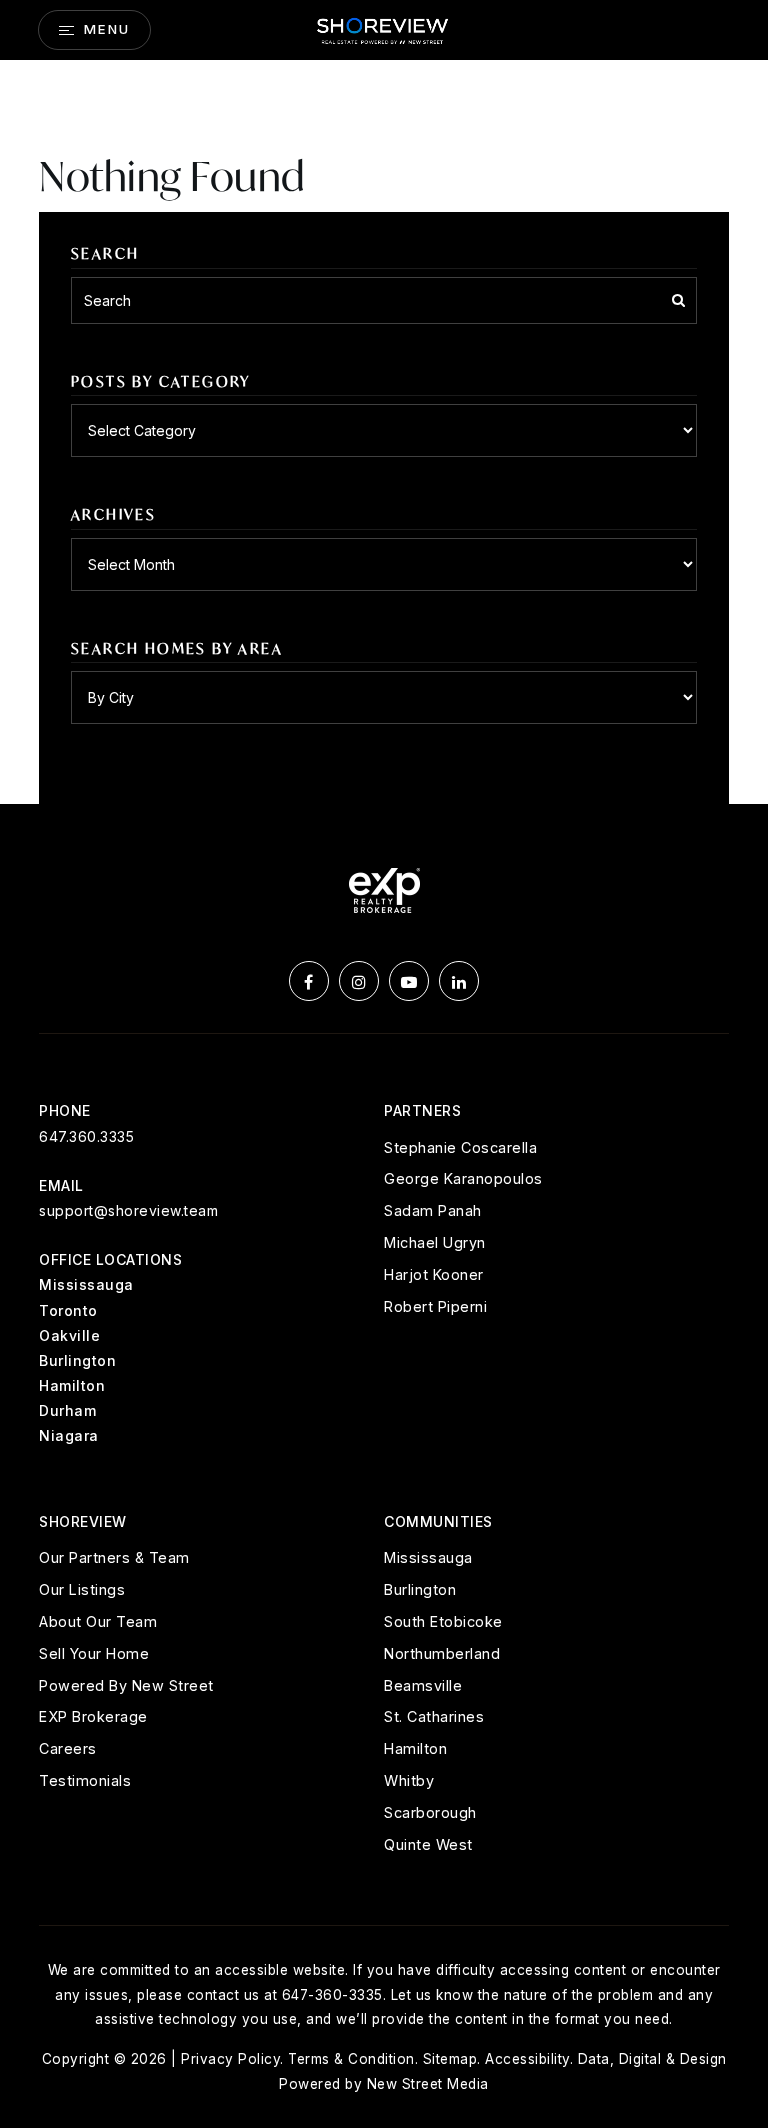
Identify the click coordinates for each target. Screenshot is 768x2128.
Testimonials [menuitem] (85, 1780)
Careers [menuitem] (68, 1748)
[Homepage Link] (383, 28)
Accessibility (527, 2059)
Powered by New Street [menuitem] (126, 1685)
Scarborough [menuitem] (430, 1812)
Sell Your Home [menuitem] (94, 1653)
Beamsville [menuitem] (423, 1685)
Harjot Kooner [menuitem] (434, 1274)
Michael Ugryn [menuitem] (435, 1242)
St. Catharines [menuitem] (434, 1716)
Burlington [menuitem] (420, 1589)
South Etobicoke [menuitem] (443, 1621)
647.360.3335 (86, 1136)
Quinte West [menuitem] (428, 1844)
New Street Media (428, 2084)
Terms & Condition (351, 2059)
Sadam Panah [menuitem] (433, 1210)
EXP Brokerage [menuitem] (93, 1716)
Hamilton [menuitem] (415, 1748)
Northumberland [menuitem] (442, 1653)
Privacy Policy (230, 2059)
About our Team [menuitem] (98, 1621)
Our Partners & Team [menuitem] (114, 1557)
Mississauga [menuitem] (428, 1557)
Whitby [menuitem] (409, 1780)
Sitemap (450, 2059)
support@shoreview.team (128, 1210)
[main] (384, 402)
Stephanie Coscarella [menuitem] (460, 1147)
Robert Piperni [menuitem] (435, 1306)
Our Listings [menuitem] (82, 1589)
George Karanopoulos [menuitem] (463, 1178)
